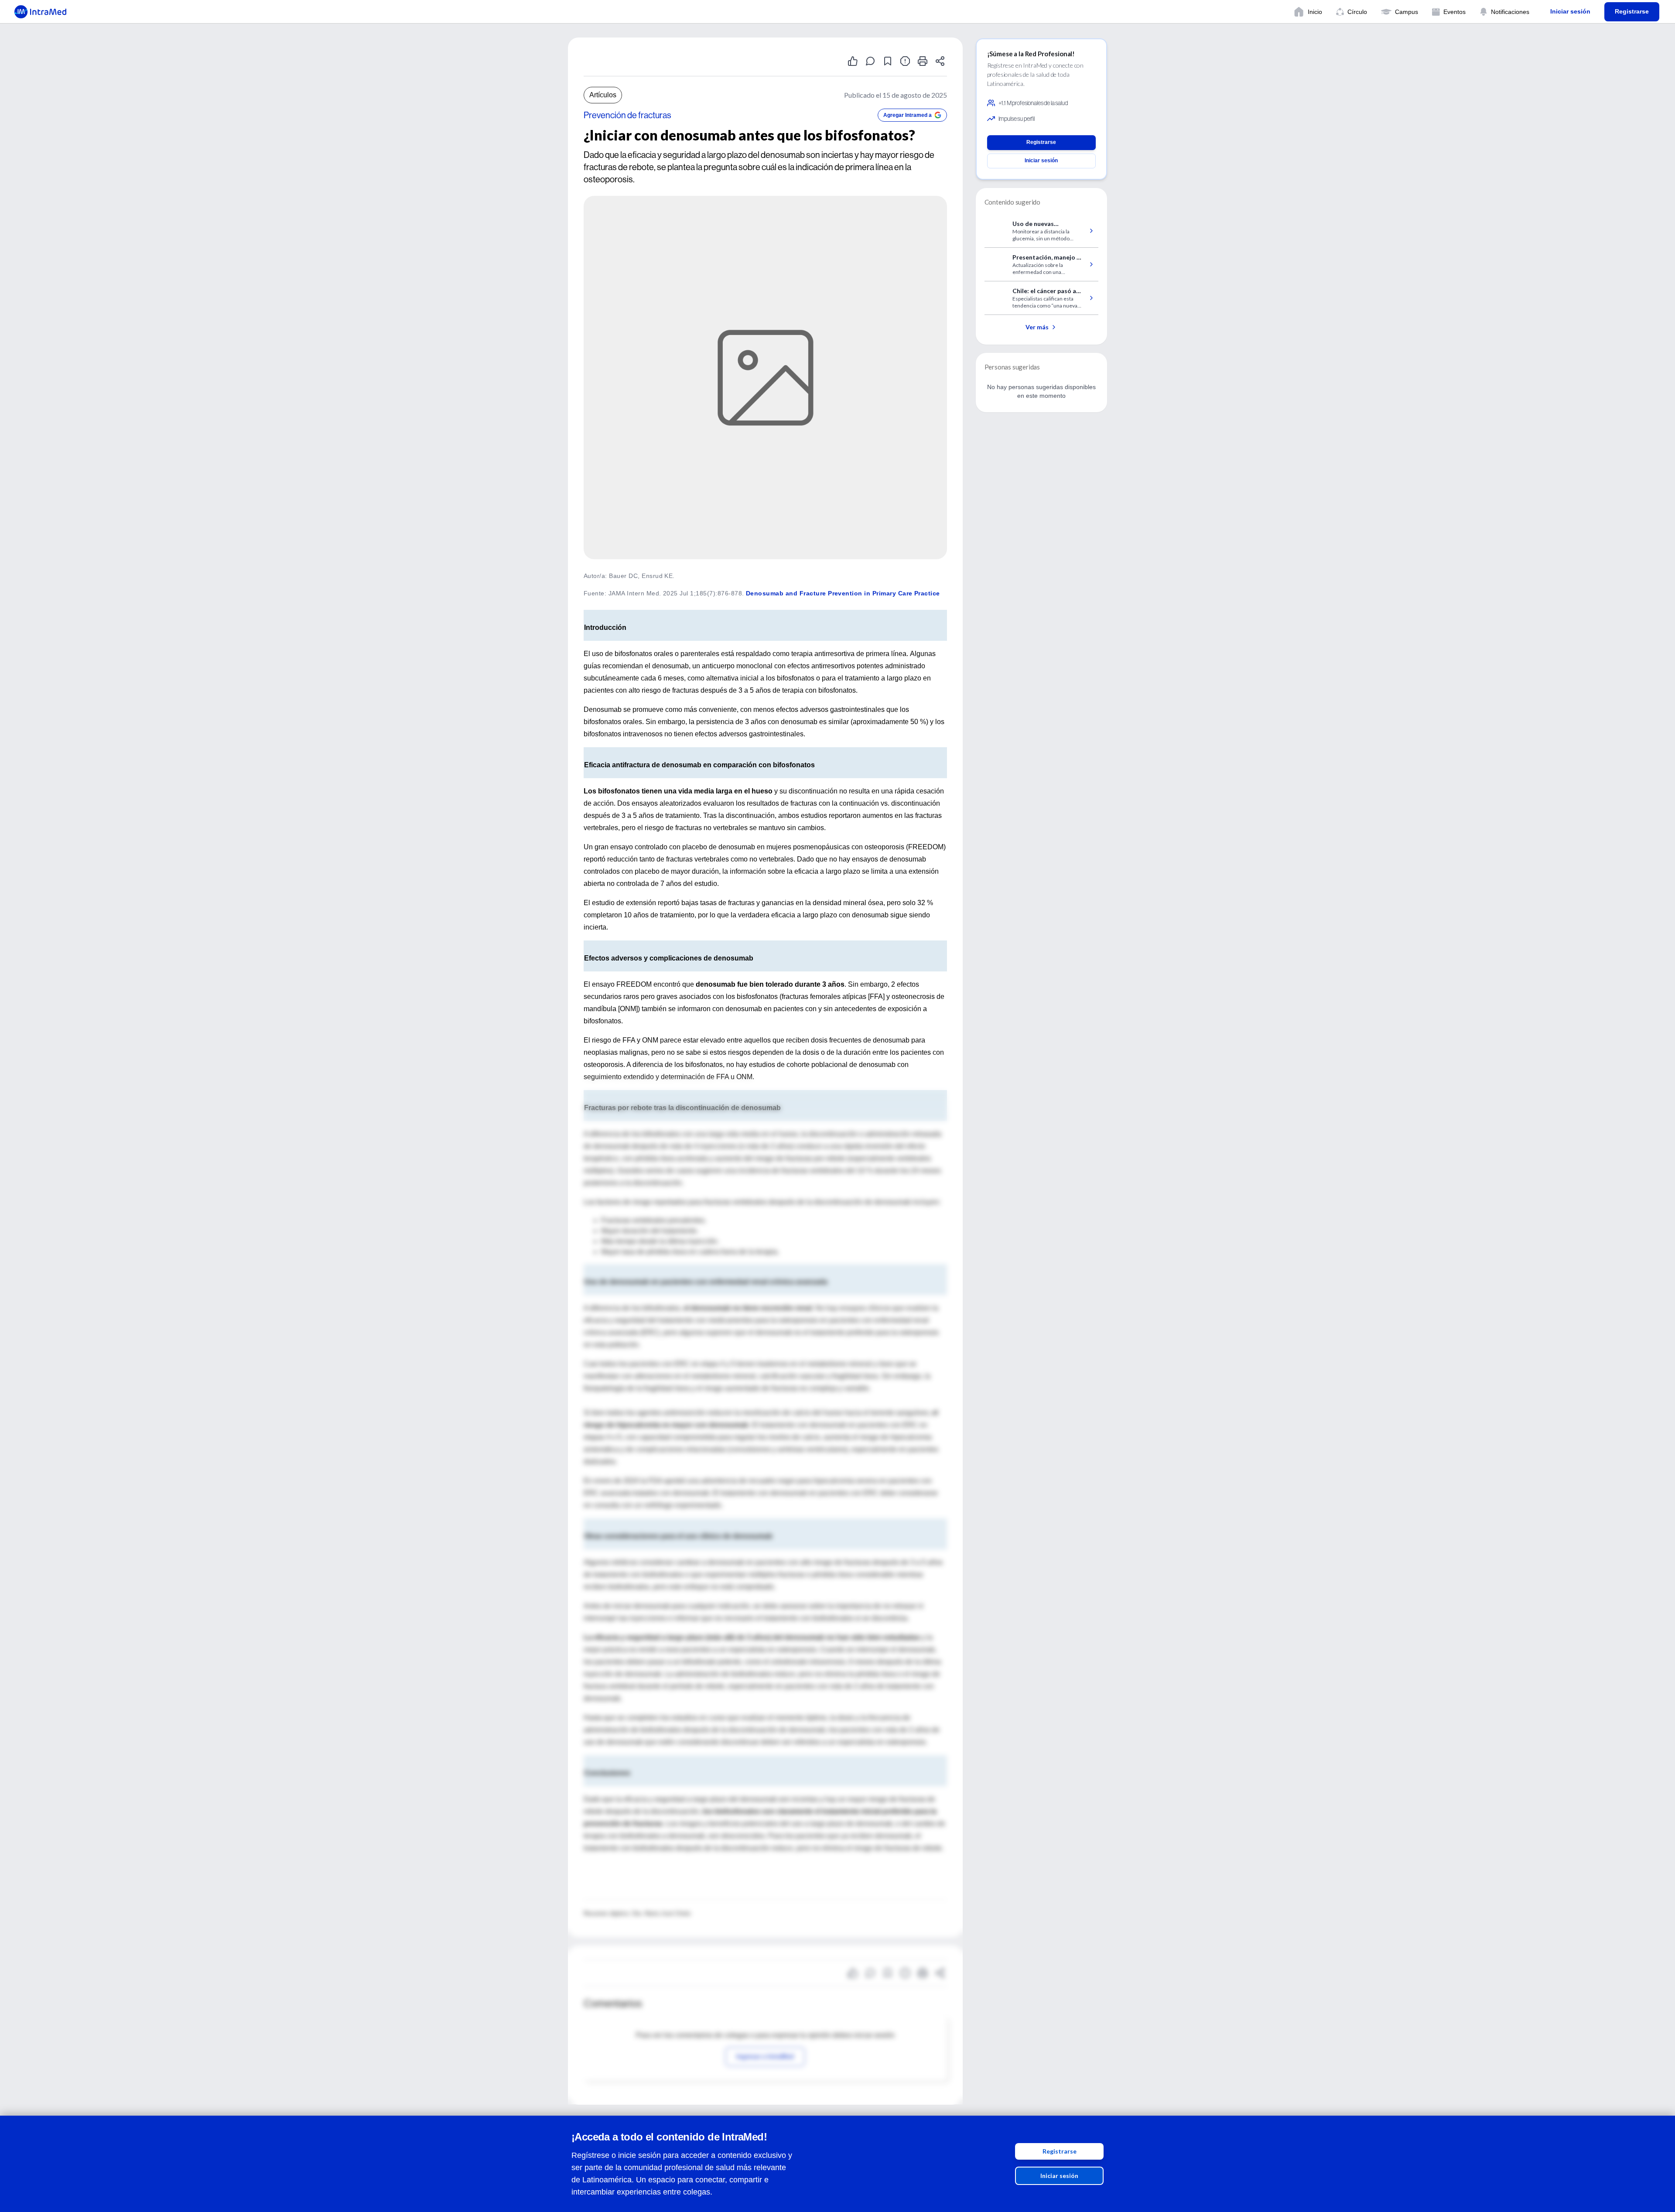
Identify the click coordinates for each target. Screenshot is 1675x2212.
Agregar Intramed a (908, 115)
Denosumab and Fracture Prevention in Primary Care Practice (843, 593)
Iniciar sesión (1059, 2176)
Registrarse (1060, 2151)
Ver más (1037, 327)
